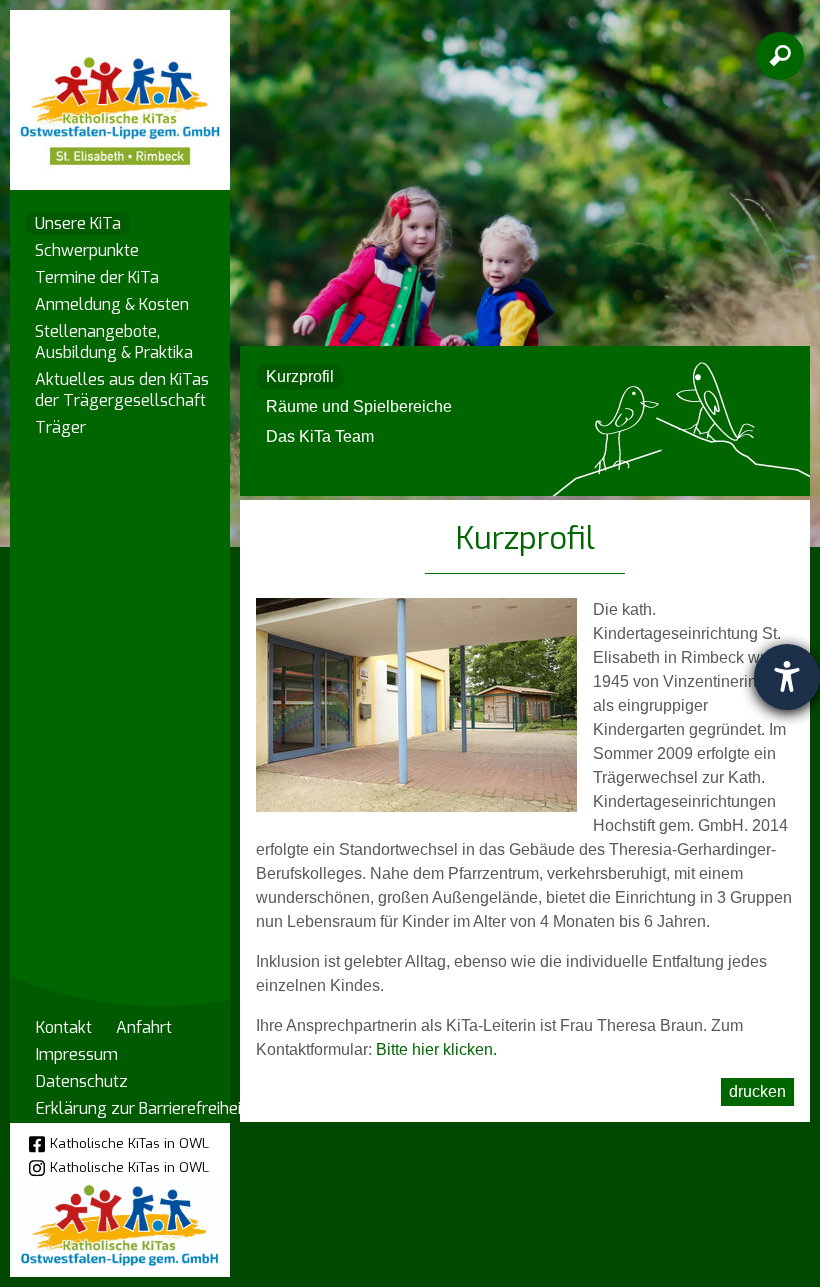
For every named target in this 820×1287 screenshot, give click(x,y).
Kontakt (64, 1027)
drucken (757, 1091)
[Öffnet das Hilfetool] (787, 677)
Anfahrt (144, 1027)
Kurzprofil (300, 376)
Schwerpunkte (87, 250)
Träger (60, 427)
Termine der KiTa (97, 277)
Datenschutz (82, 1081)
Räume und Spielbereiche (359, 406)
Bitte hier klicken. (436, 1049)
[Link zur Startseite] (120, 90)
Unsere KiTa (78, 223)
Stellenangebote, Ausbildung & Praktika (114, 342)
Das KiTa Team (320, 436)
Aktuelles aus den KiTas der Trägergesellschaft (122, 390)
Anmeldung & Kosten (112, 304)
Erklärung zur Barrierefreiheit (141, 1108)
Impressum (77, 1054)
